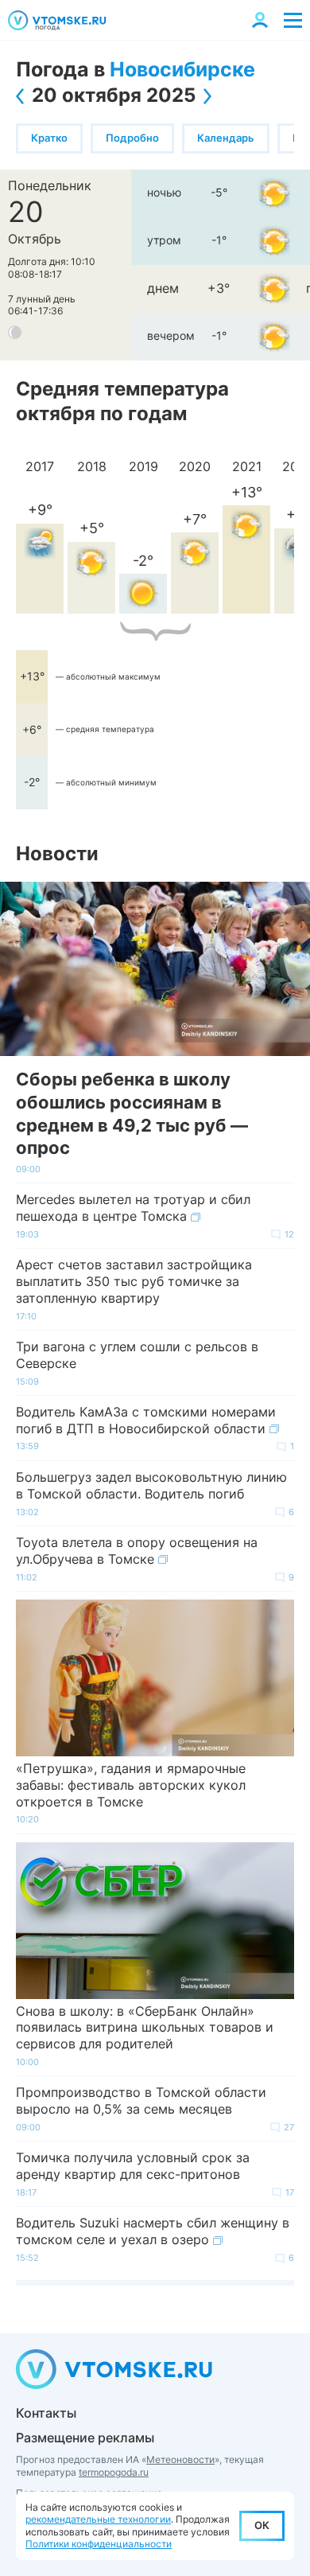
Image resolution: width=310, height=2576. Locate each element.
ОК (262, 2525)
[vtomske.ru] (57, 20)
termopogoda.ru (114, 2472)
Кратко (49, 138)
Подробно (132, 138)
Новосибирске (182, 69)
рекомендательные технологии (98, 2519)
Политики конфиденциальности (99, 2544)
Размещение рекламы (85, 2438)
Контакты (46, 2413)
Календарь (226, 138)
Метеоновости (180, 2459)
